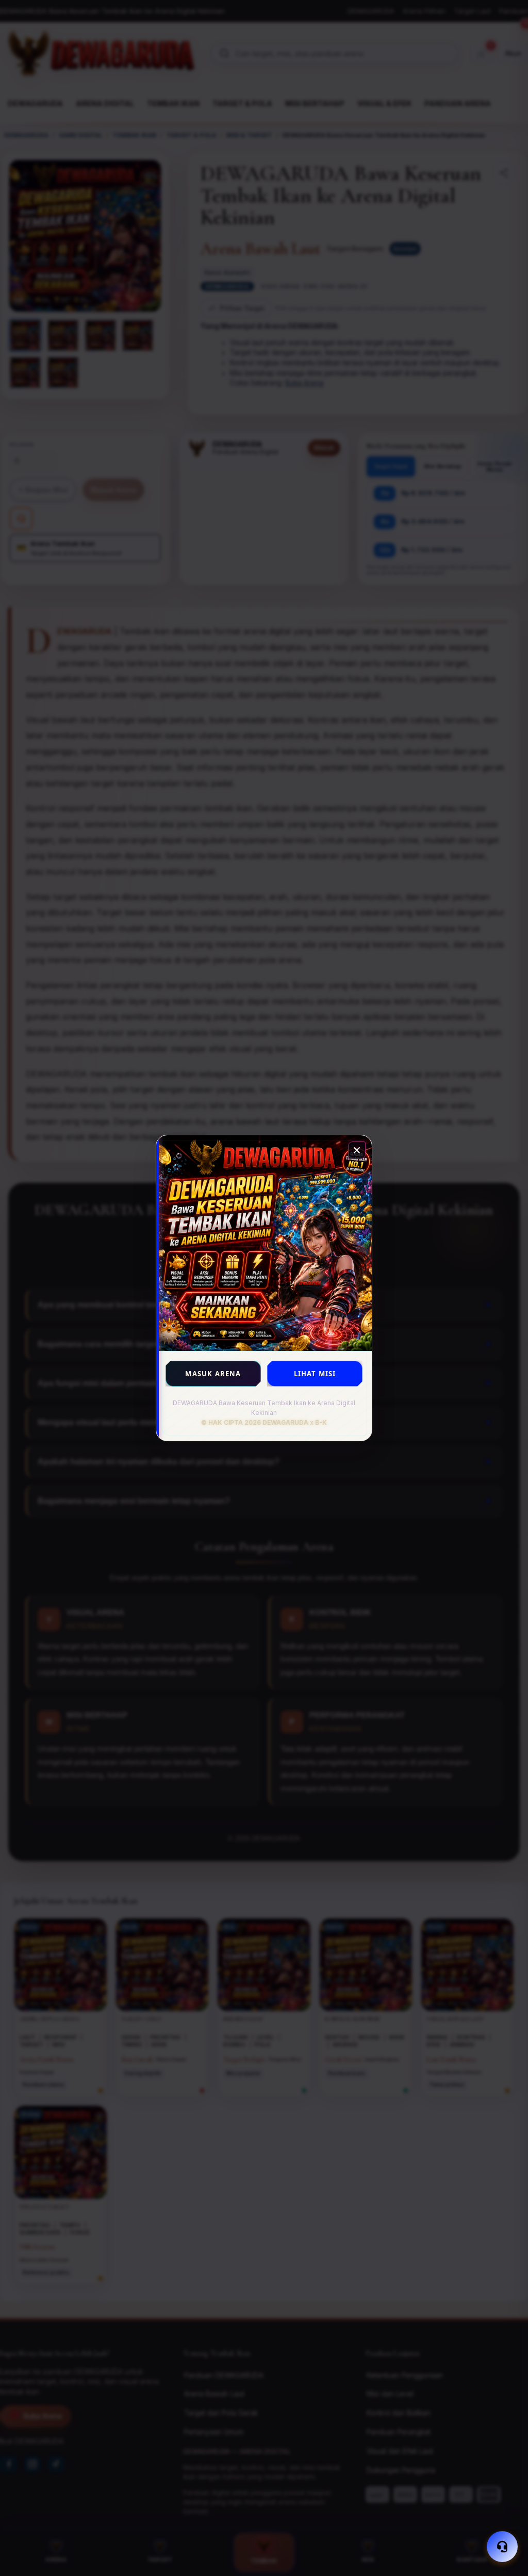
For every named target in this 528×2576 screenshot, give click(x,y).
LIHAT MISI (315, 1374)
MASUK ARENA (213, 1374)
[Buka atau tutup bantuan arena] (502, 2547)
